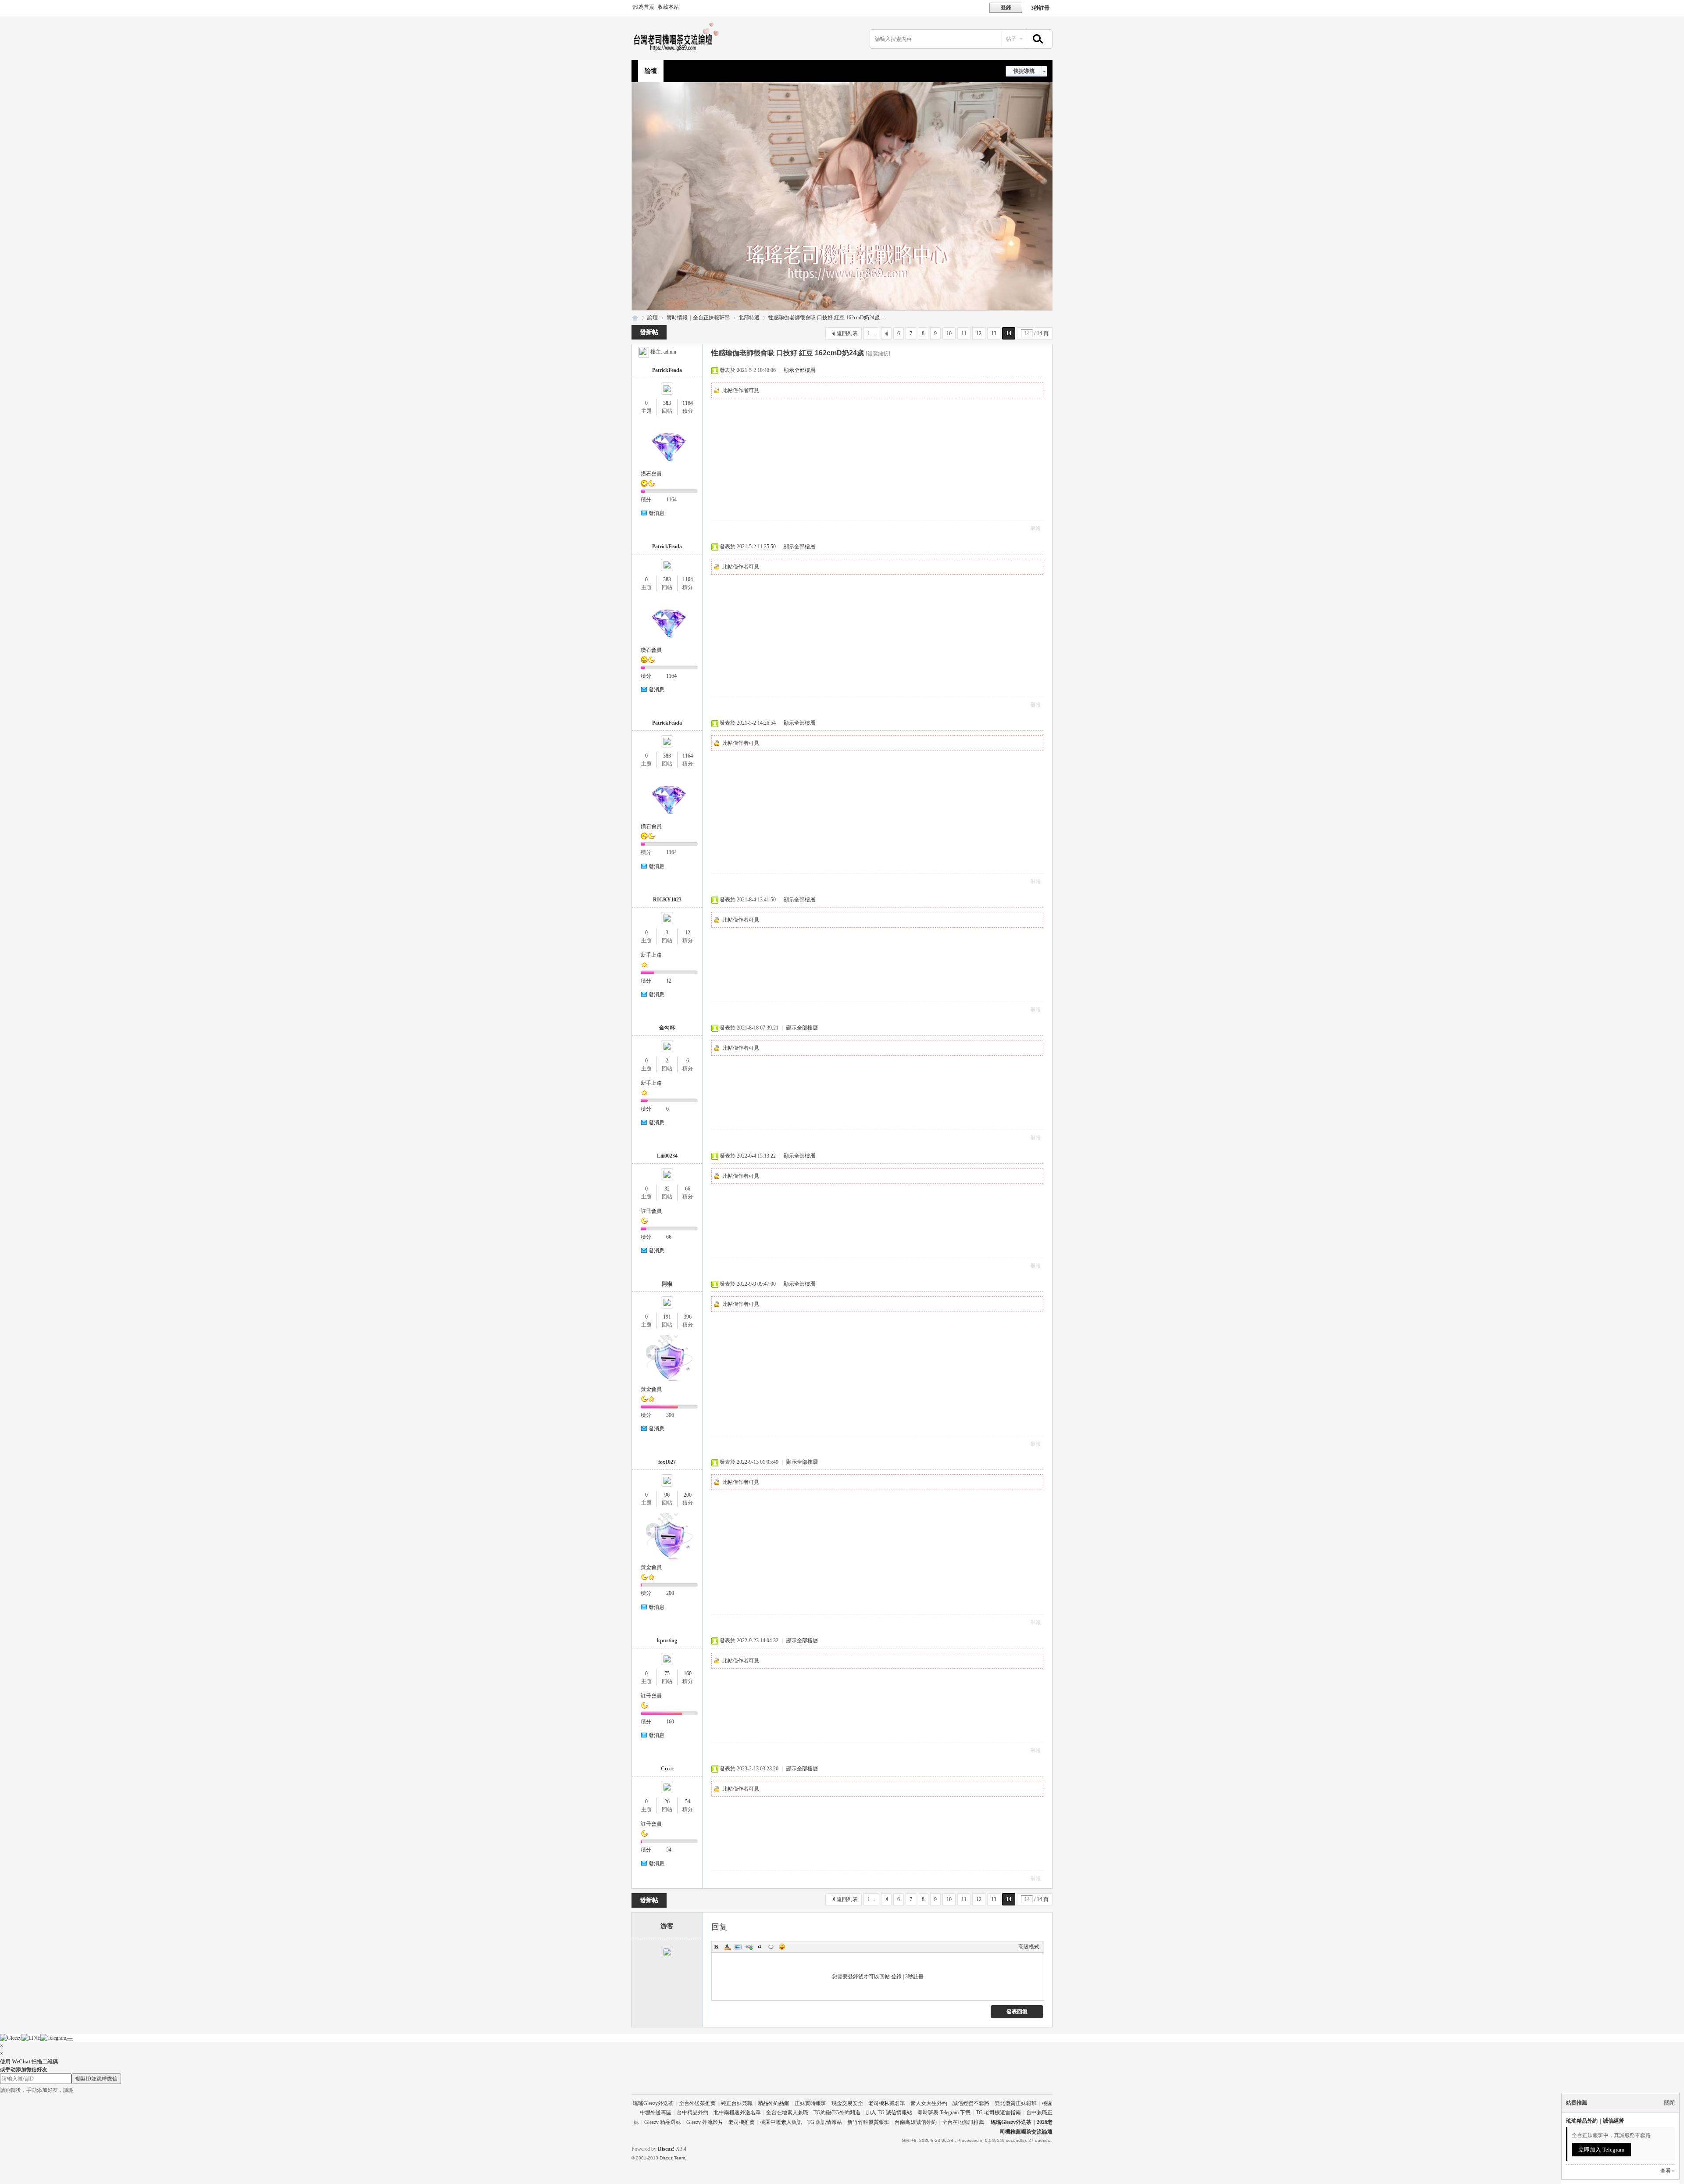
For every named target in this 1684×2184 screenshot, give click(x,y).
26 (667, 1802)
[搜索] (1037, 39)
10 (949, 333)
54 (688, 1802)
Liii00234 (667, 1156)
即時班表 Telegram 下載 (944, 2113)
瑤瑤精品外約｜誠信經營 (1595, 2121)
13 (994, 333)
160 (688, 1673)
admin (670, 352)
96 (667, 1495)
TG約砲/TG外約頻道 (837, 2113)
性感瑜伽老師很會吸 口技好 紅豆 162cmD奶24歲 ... (827, 318)
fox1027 (667, 1462)
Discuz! (666, 2149)
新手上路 (651, 955)
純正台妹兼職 (737, 2103)
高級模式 (1029, 1947)
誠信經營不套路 (971, 2103)
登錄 (896, 1977)
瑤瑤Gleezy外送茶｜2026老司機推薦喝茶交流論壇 (635, 318)
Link (749, 1947)
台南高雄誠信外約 (916, 2122)
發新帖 (649, 332)
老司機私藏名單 (887, 2103)
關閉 (1670, 2103)
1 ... (871, 333)
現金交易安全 (847, 2103)
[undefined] (70, 2040)
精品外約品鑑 (774, 2103)
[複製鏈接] (878, 354)
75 (667, 1673)
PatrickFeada (667, 370)
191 (667, 1317)
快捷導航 (1024, 71)
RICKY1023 (667, 900)
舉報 (1035, 529)
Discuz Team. (673, 2158)
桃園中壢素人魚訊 (781, 2122)
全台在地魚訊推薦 (963, 2122)
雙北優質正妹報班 (1016, 2103)
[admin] (644, 352)
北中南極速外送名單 (737, 2113)
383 (667, 403)
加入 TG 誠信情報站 (889, 2113)
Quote (760, 1947)
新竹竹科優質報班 (868, 2122)
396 (688, 1317)
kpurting (667, 1641)
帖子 (1011, 39)
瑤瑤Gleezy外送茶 (653, 2103)
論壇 (651, 71)
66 (688, 1189)
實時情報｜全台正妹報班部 (698, 318)
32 (667, 1189)
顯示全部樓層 (799, 370)
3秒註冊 (1040, 8)
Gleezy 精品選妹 (663, 2122)
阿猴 (667, 1284)
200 (688, 1495)
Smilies (782, 1947)
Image (738, 1947)
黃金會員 (651, 1389)
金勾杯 (667, 1028)
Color (727, 1947)
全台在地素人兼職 (787, 2113)
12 (979, 333)
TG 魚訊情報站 (825, 2122)
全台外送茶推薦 (697, 2103)
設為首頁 (644, 7)
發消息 (656, 513)
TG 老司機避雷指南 (998, 2113)
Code (771, 1947)
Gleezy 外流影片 (705, 2122)
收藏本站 (668, 7)
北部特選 (749, 318)
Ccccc (667, 1769)
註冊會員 (651, 1211)
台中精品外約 (692, 2113)
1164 (688, 403)
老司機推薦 (742, 2122)
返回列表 (847, 333)
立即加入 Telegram (1601, 2150)
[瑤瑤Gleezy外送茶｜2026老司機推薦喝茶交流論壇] (678, 51)
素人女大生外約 (929, 2103)
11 (964, 333)
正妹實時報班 (810, 2103)
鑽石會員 (651, 474)
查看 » (1668, 2171)
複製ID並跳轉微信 (96, 2079)
